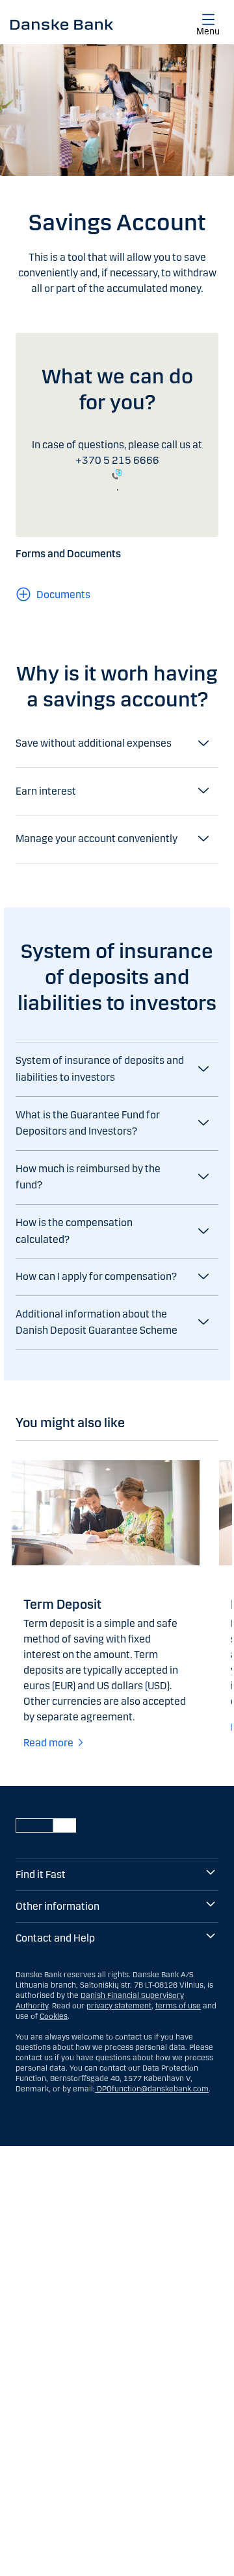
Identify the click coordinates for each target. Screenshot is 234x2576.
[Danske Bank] (62, 24)
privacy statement (119, 2006)
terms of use (178, 2006)
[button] (117, 1069)
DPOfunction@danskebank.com (152, 2089)
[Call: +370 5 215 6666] (117, 474)
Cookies (54, 2016)
